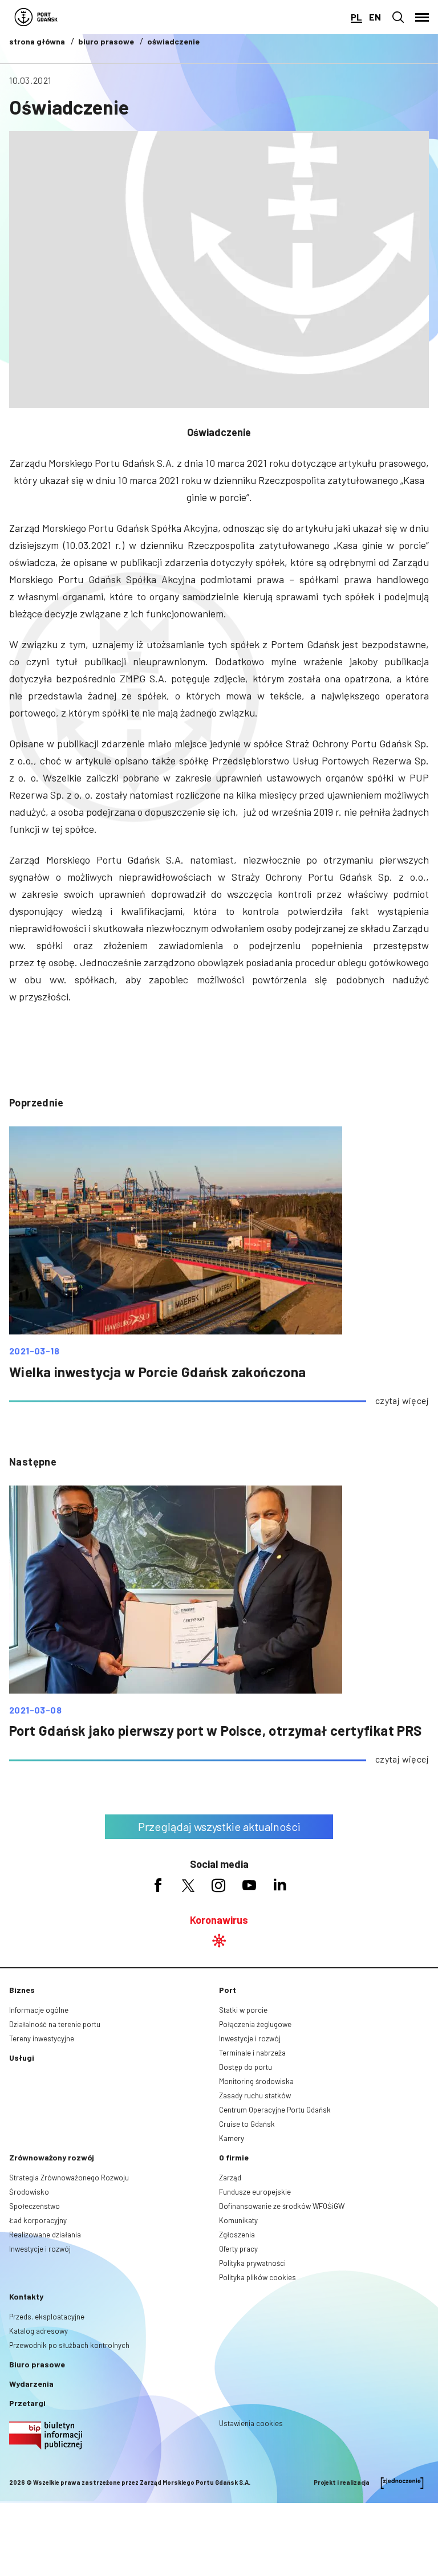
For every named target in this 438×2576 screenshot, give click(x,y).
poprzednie (36, 1102)
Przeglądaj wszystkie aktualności (219, 1826)
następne (33, 1462)
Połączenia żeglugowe (255, 2024)
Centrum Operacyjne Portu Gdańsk (275, 2110)
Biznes (22, 1990)
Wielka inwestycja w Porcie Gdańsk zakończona (158, 1372)
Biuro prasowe (37, 2364)
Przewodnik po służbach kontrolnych (69, 2345)
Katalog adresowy (38, 2331)
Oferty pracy (238, 2249)
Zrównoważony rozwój (52, 2157)
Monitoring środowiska (256, 2081)
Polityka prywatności (252, 2263)
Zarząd (230, 2178)
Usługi (22, 2058)
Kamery (232, 2138)
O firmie (234, 2157)
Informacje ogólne (39, 2010)
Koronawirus (219, 1920)
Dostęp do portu (246, 2067)
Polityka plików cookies (257, 2277)
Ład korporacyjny (38, 2220)
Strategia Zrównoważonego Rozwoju (69, 2178)
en (375, 17)
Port (228, 1990)
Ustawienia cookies (251, 2423)
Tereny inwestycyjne (42, 2038)
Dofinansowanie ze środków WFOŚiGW (282, 2206)
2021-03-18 (34, 1351)
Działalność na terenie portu (55, 2024)
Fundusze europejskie (255, 2192)
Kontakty (26, 2296)
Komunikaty (238, 2220)
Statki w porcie (243, 2010)
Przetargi (27, 2403)
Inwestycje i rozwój (250, 2038)
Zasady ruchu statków (255, 2095)
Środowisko (29, 2192)
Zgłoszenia (237, 2235)
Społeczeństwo (35, 2206)
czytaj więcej (402, 1400)
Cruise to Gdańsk (247, 2124)
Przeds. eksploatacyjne (47, 2317)
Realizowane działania (45, 2235)
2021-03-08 (35, 1710)
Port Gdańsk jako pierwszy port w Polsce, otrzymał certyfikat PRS (216, 1730)
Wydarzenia (31, 2384)
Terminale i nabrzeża (252, 2053)
